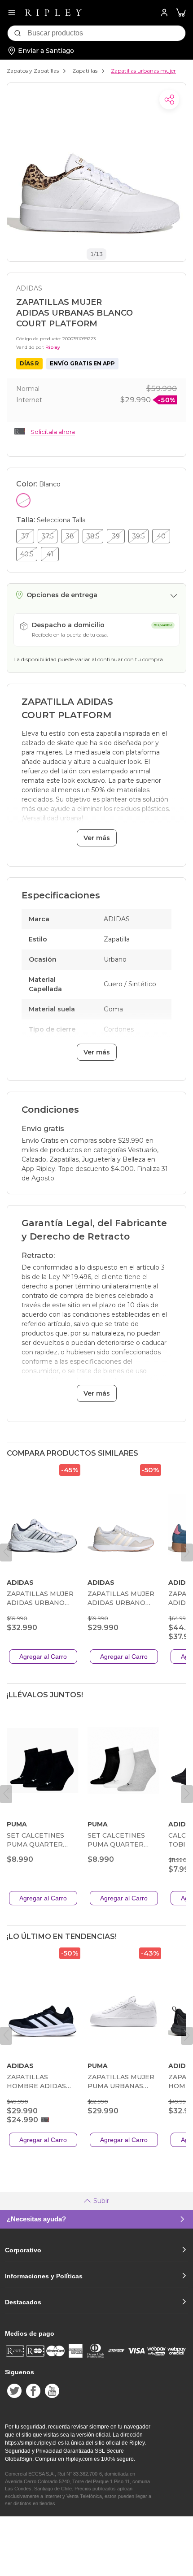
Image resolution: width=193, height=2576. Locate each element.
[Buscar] (18, 33)
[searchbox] (106, 33)
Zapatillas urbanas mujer (143, 71)
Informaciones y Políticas (44, 2276)
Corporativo (23, 2250)
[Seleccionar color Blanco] (23, 500)
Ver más (97, 838)
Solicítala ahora (53, 432)
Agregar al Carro (43, 1657)
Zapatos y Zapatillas (33, 71)
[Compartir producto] (169, 100)
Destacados (23, 2302)
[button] (181, 13)
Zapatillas (85, 71)
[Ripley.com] (53, 13)
